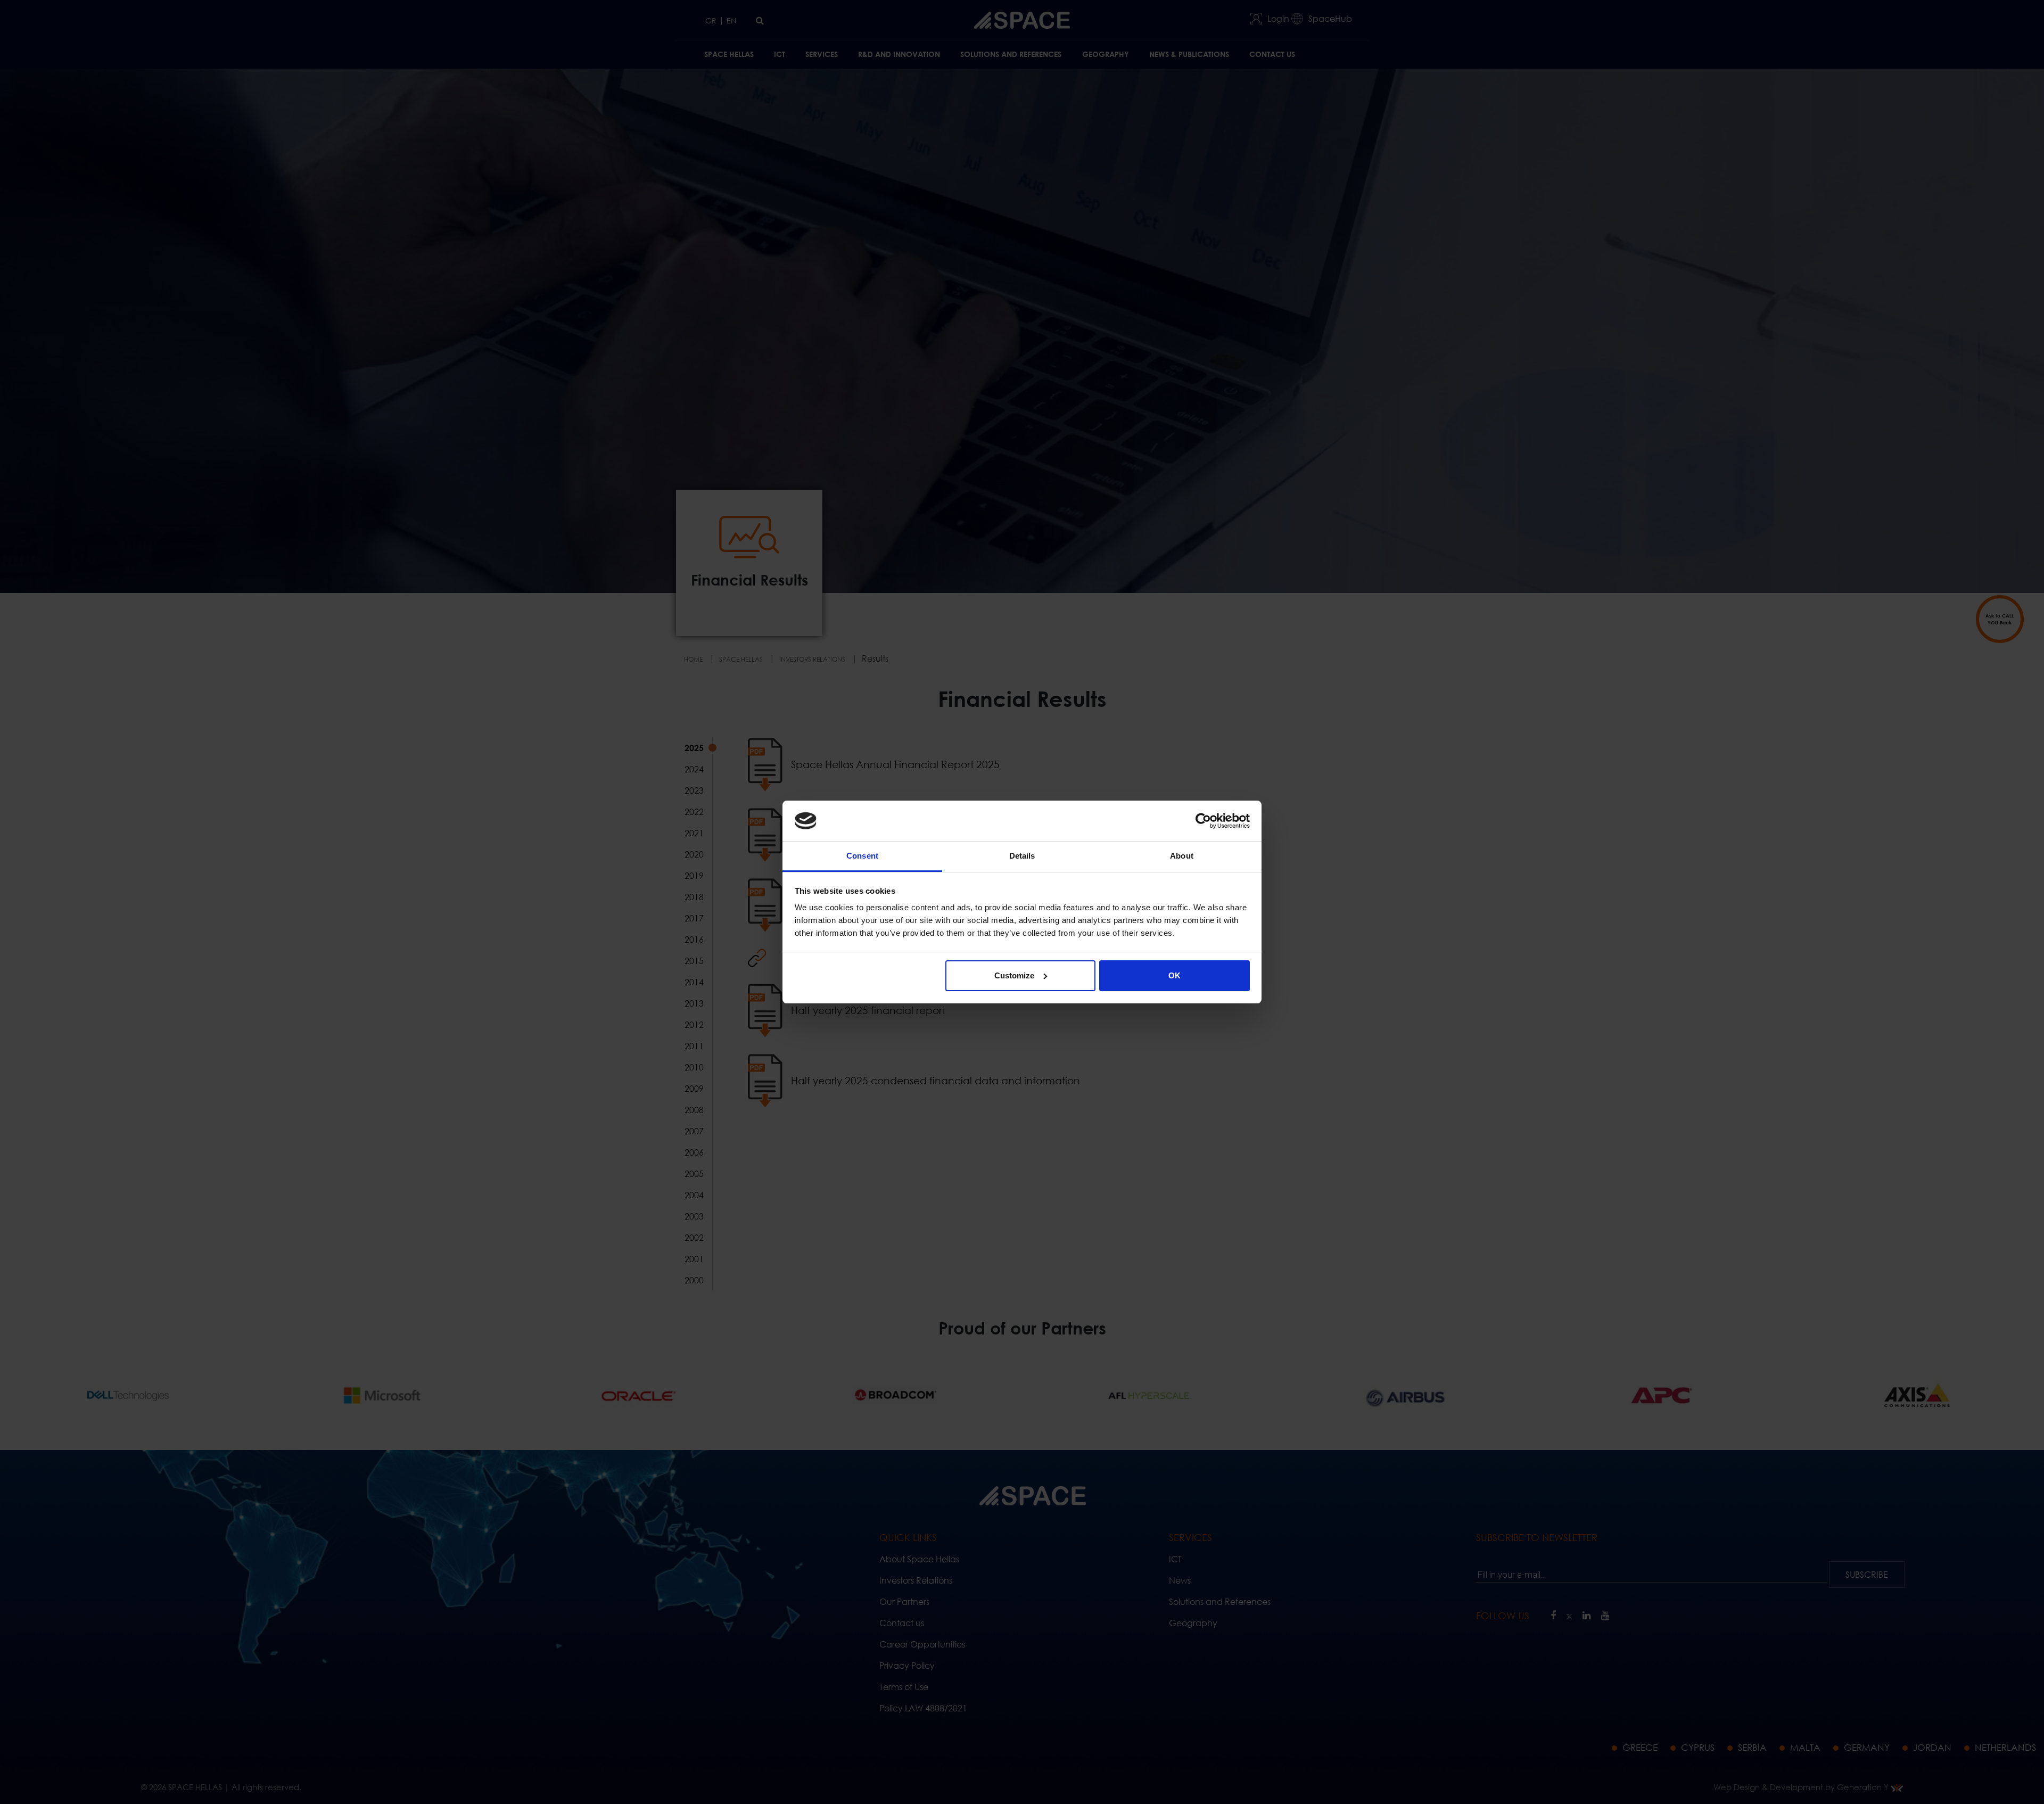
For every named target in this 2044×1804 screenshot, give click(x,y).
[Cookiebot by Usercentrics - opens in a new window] (1203, 821)
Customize (1014, 975)
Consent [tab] (862, 856)
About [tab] (1182, 856)
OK (1175, 975)
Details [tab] (1022, 856)
